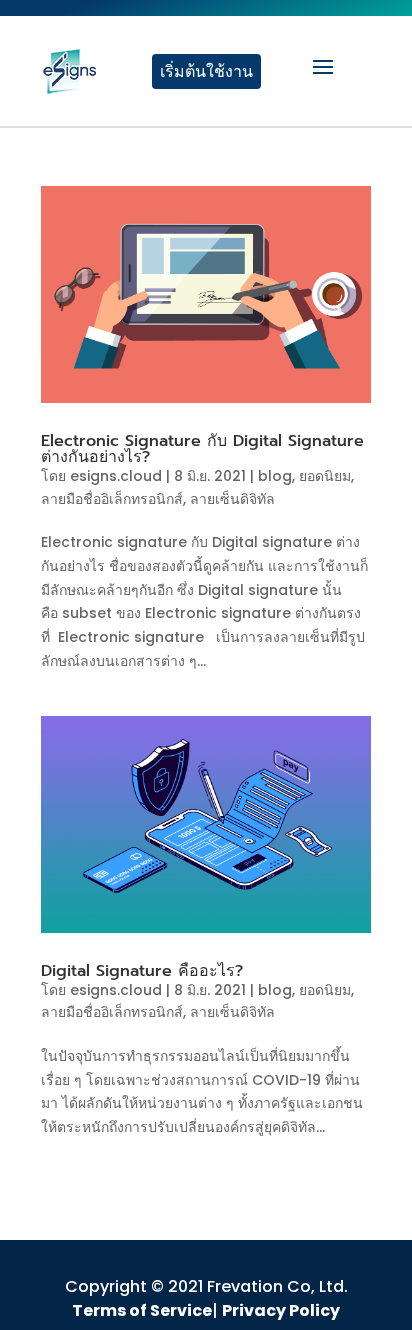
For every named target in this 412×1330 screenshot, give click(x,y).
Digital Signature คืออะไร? (142, 971)
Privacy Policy (281, 1310)
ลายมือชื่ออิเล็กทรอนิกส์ (112, 499)
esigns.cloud (116, 476)
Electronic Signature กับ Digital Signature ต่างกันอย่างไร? (202, 449)
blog (275, 476)
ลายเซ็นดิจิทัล (232, 499)
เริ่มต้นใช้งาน (206, 71)
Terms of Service (142, 1310)
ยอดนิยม (325, 476)
